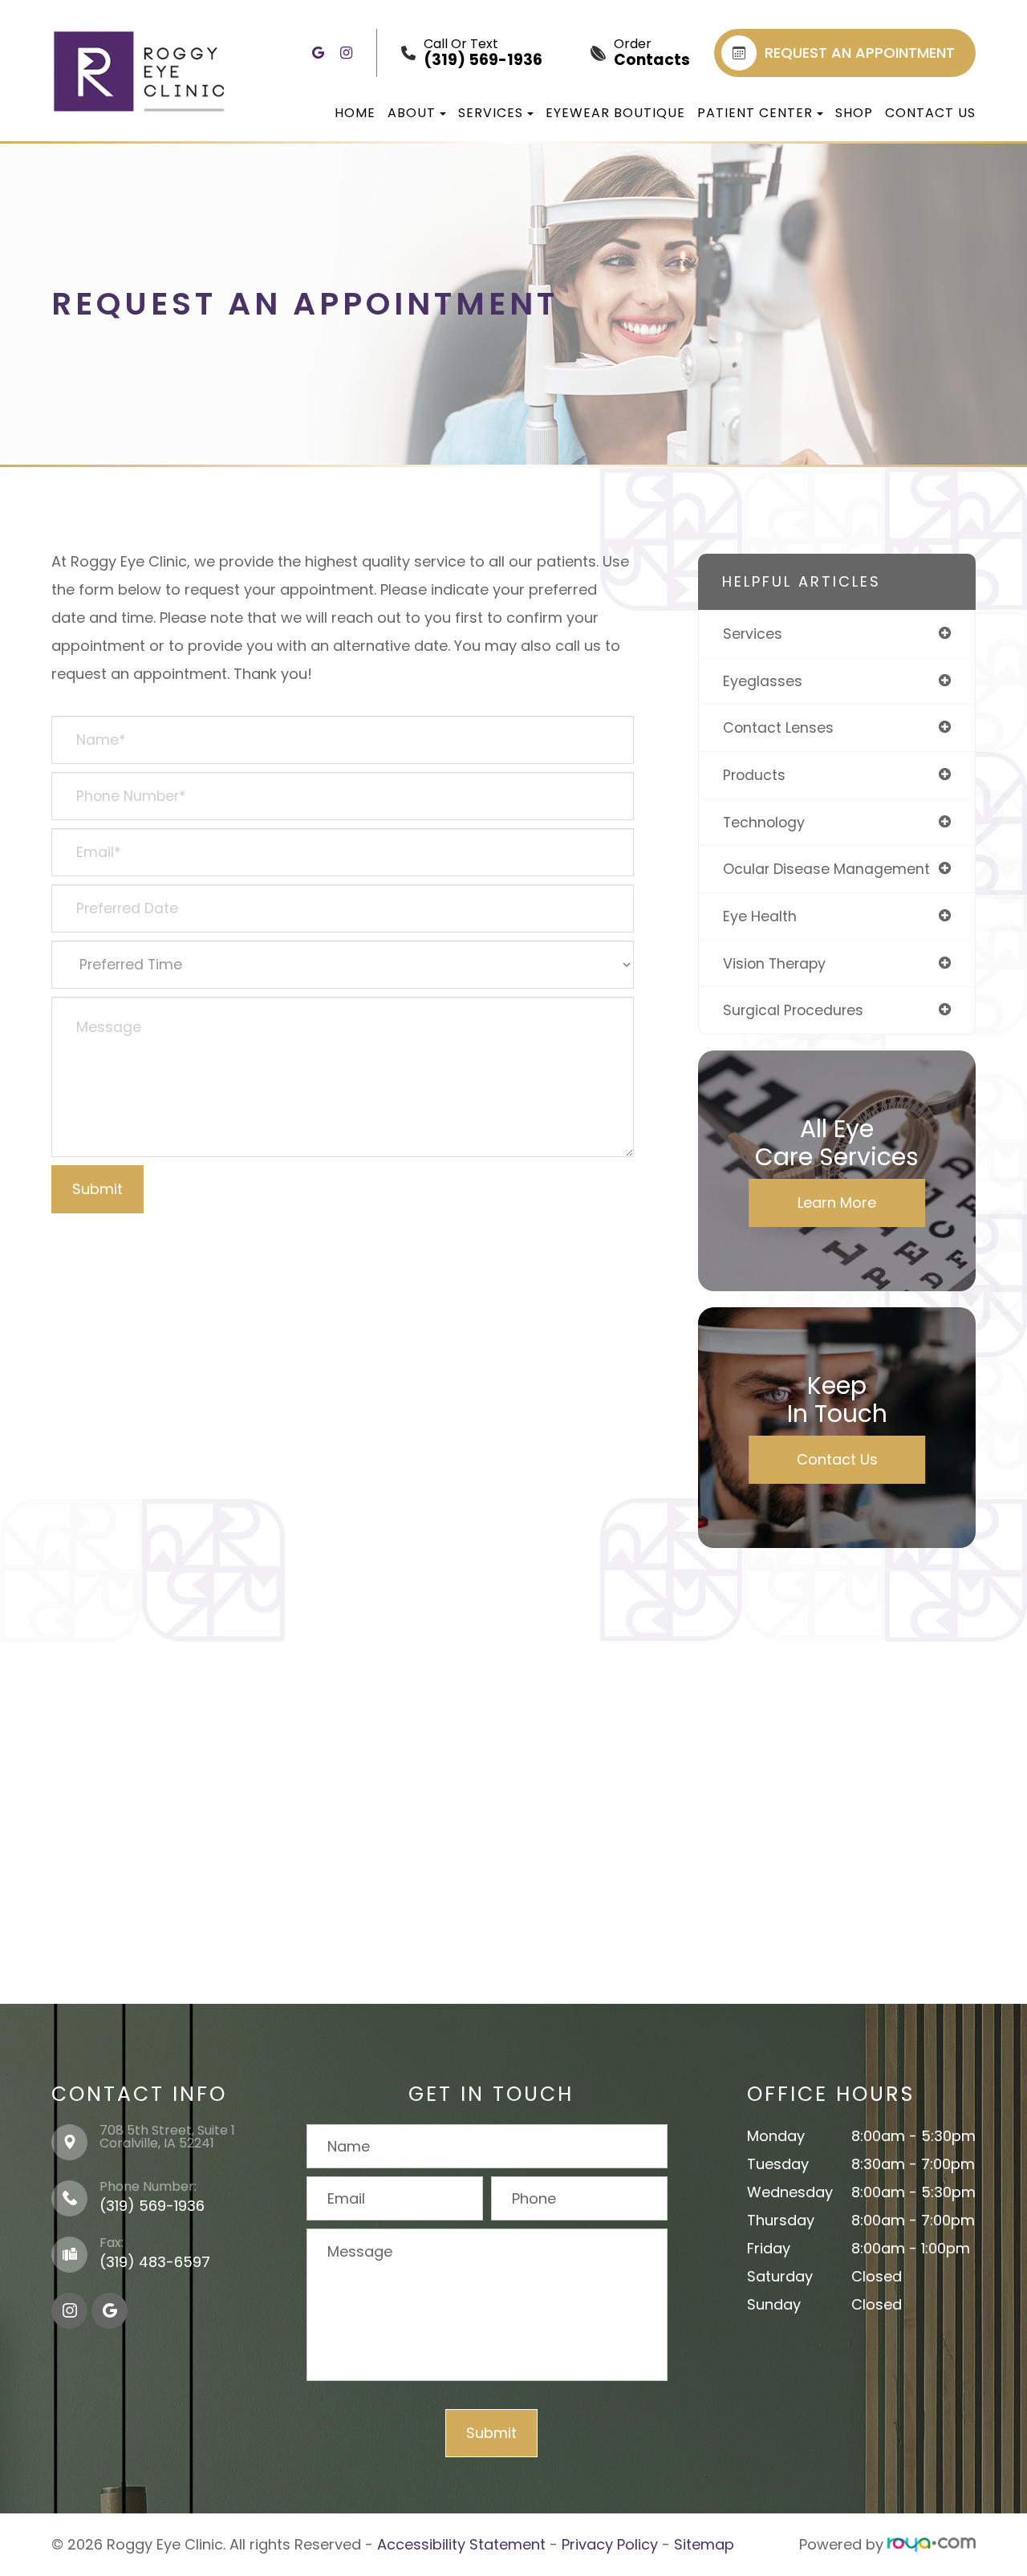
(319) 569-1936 (152, 2206)
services (753, 634)
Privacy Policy (610, 2544)
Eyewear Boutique (615, 113)
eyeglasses (763, 681)
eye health (760, 916)
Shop (854, 113)
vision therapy (774, 963)
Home (355, 113)
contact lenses (778, 727)
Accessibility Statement (461, 2544)
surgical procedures (793, 1010)
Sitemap (704, 2544)
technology (764, 822)
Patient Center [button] (755, 113)
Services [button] (491, 113)
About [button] (412, 113)
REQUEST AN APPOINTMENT (860, 53)
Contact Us (930, 113)
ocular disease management (826, 869)
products (754, 775)
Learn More (837, 1203)
